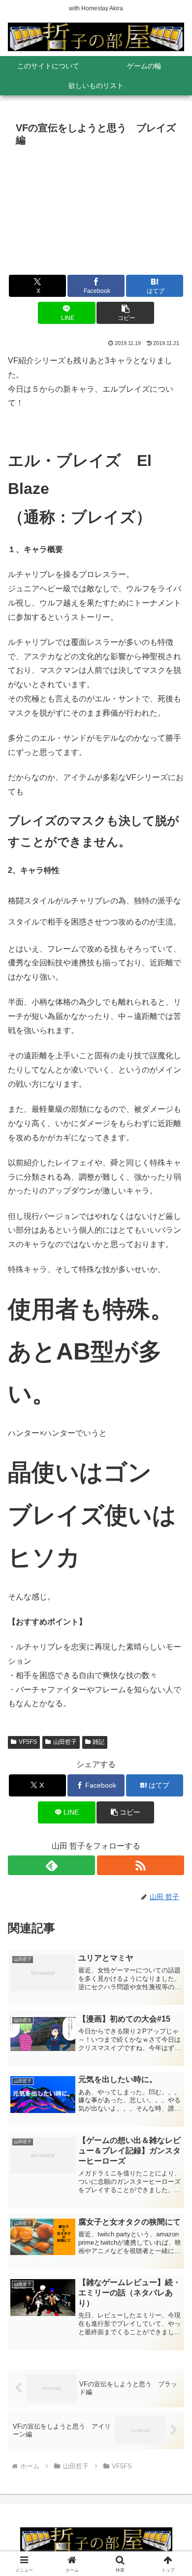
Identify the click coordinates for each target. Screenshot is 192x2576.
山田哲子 (65, 1742)
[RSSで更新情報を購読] (141, 1865)
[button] (125, 313)
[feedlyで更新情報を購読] (51, 1865)
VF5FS (28, 1742)
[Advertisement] (96, 214)
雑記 (98, 1742)
